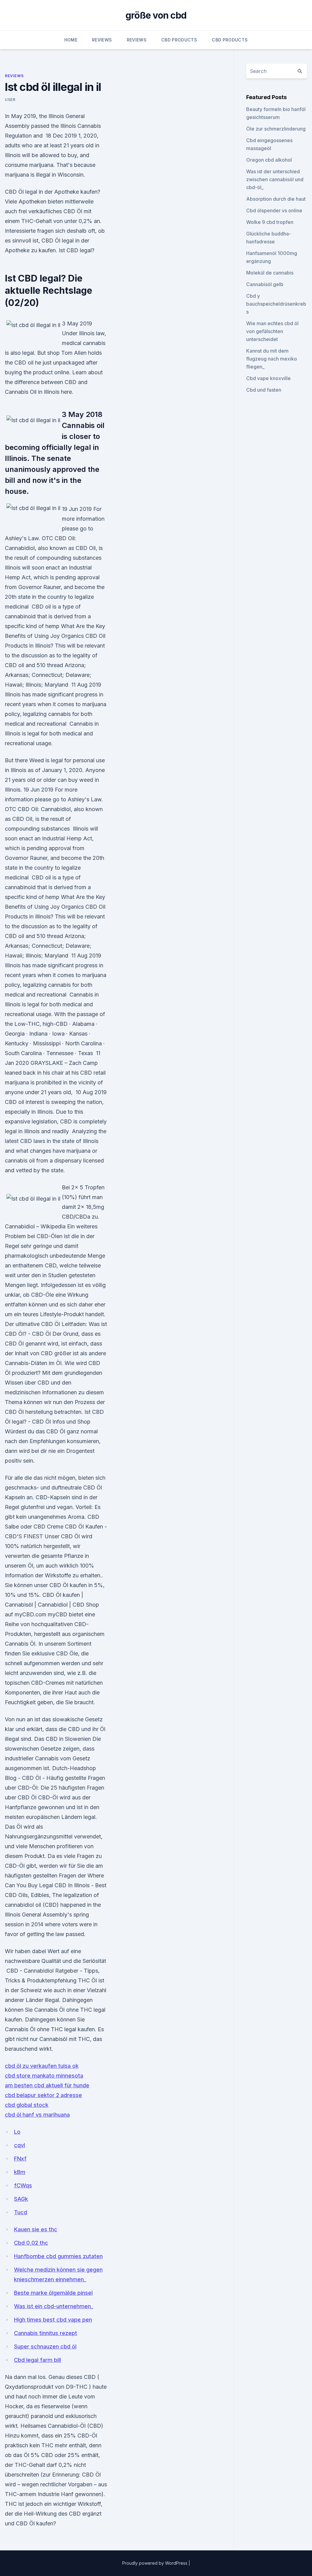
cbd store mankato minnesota (44, 2076)
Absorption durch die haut (276, 199)
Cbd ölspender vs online (274, 210)
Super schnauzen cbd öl (45, 2346)
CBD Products (179, 40)
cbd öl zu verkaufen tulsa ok (42, 2066)
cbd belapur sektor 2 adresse (43, 2095)
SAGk (21, 2199)
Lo (17, 2132)
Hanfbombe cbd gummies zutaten (58, 2256)
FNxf (20, 2159)
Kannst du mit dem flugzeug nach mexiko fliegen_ (272, 359)
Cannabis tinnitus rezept (46, 2333)
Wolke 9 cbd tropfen (270, 222)
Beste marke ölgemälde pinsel (53, 2293)
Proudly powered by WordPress (155, 2563)
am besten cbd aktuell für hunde (47, 2085)
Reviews (102, 40)
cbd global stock (27, 2105)
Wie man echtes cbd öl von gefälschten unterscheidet (272, 331)
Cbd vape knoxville (268, 378)
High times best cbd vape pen (53, 2320)
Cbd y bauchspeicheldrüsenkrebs (276, 304)
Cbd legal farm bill (37, 2360)
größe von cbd (156, 15)
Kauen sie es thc (36, 2229)
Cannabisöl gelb (265, 284)
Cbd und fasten (264, 390)
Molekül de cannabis (270, 273)
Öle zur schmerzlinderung (276, 129)
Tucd (21, 2212)
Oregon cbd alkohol (269, 160)
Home (71, 40)
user (10, 100)
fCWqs (23, 2185)
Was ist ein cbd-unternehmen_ (54, 2306)
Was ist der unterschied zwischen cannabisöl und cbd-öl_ (275, 179)
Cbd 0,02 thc (31, 2243)
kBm (20, 2172)
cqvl (19, 2145)
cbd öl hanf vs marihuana (37, 2115)
